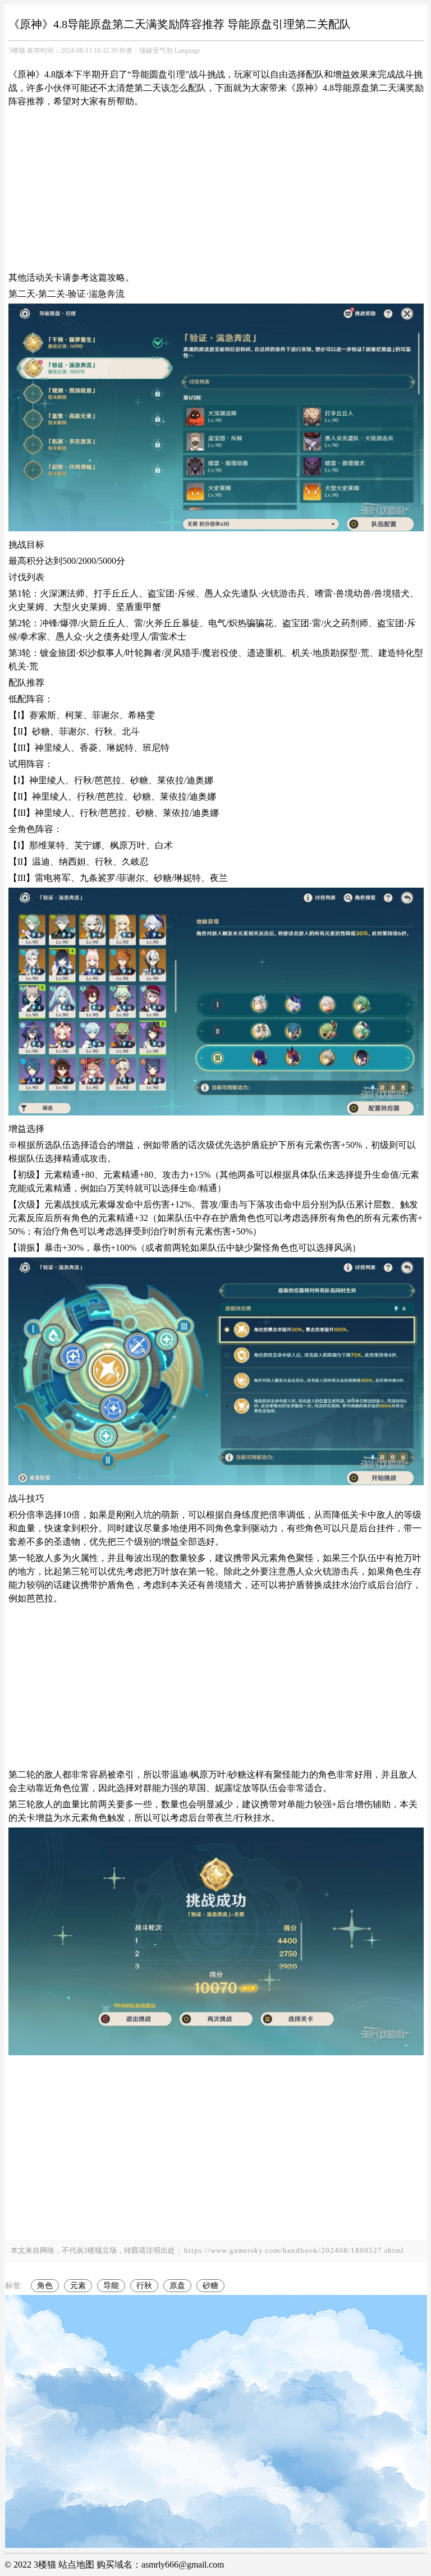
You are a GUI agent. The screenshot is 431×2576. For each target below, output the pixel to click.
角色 (45, 2286)
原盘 (177, 2286)
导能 (111, 2286)
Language (187, 50)
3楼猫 (17, 50)
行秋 (144, 2286)
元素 (78, 2286)
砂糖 (210, 2286)
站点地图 (76, 2564)
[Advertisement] (216, 190)
